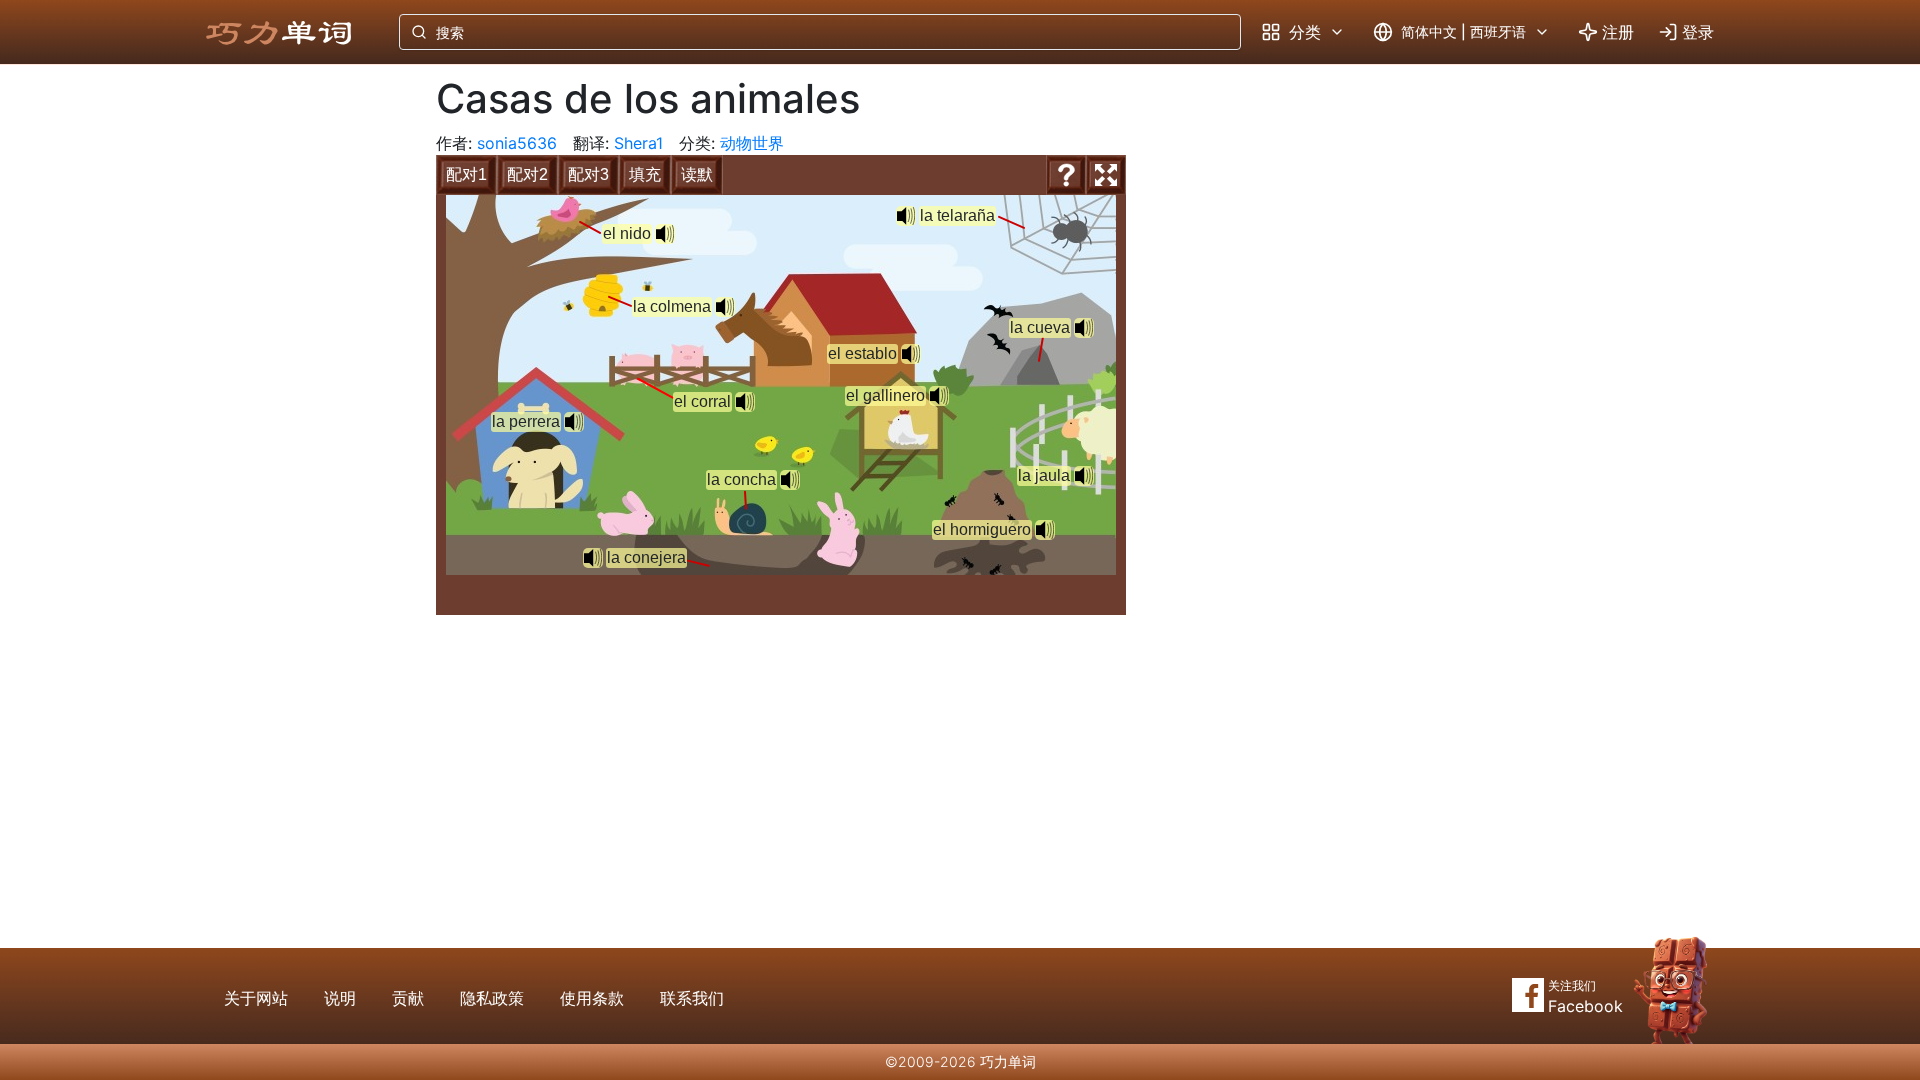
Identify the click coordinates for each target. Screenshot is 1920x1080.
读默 (697, 174)
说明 (340, 998)
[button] (725, 307)
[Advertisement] (298, 395)
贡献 (408, 998)
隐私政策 (492, 998)
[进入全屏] (1106, 175)
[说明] (1066, 175)
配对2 (527, 174)
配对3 (588, 174)
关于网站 (256, 998)
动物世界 (752, 143)
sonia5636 (517, 143)
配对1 (466, 174)
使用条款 (592, 998)
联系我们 (692, 998)
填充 (645, 174)
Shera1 (638, 143)
